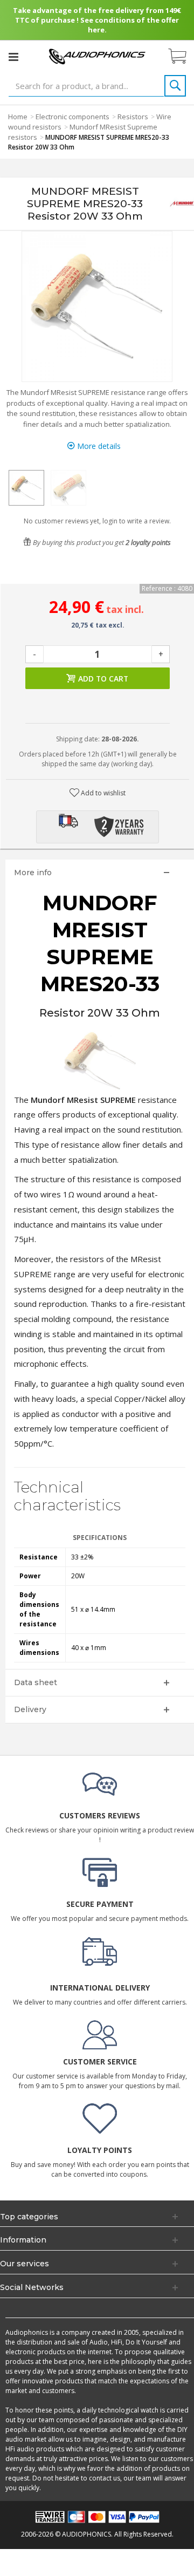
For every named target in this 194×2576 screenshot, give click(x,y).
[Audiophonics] (97, 56)
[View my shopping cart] (183, 57)
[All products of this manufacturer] (182, 203)
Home (18, 117)
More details (98, 446)
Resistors (133, 117)
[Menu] (13, 57)
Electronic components (72, 117)
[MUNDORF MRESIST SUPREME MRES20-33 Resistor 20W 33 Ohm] (26, 488)
